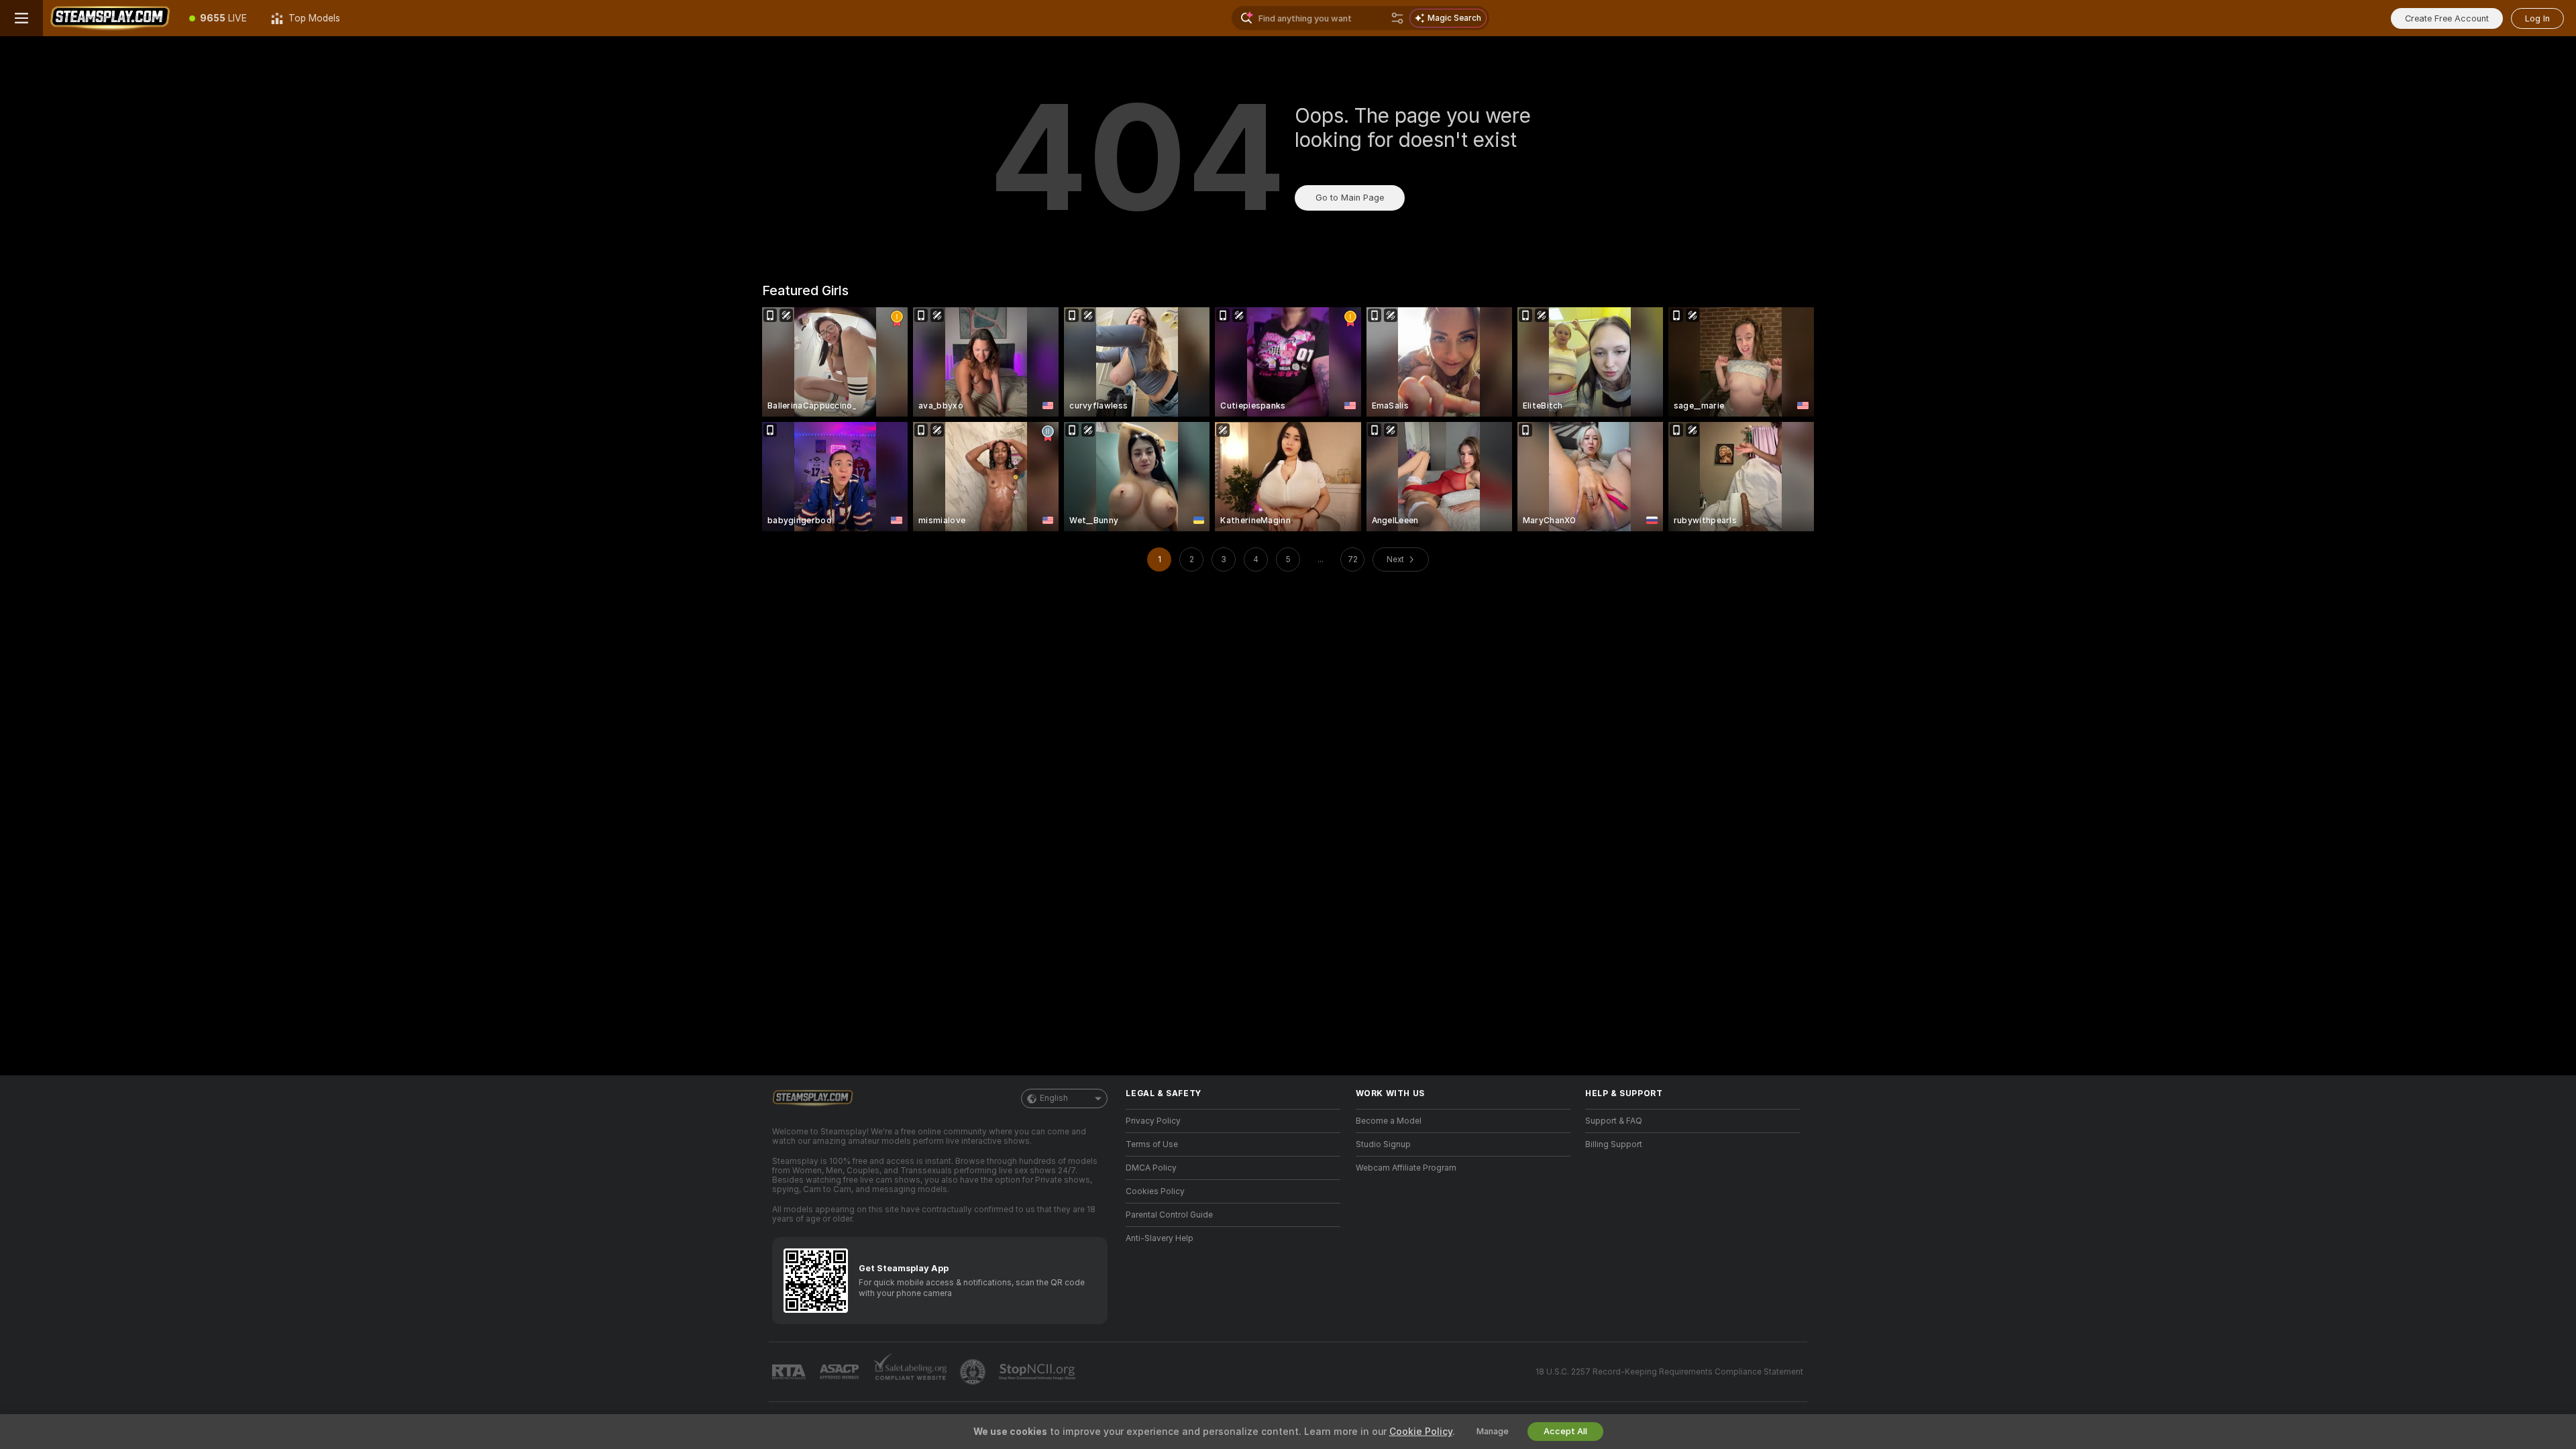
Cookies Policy (1155, 1191)
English (1054, 1098)
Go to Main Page (1350, 198)
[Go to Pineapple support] (974, 1372)
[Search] (1397, 18)
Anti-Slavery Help (1160, 1238)
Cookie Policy (1421, 1432)
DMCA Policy (1151, 1168)
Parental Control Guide (1169, 1215)
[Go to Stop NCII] (1038, 1372)
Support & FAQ (1614, 1121)
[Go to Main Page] (110, 18)
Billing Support (1614, 1144)
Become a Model (1389, 1121)
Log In (2537, 18)
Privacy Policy (1153, 1121)
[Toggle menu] (21, 18)
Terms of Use (1152, 1144)
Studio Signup (1383, 1144)
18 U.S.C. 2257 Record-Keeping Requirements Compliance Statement (1669, 1372)
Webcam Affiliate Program (1406, 1168)
